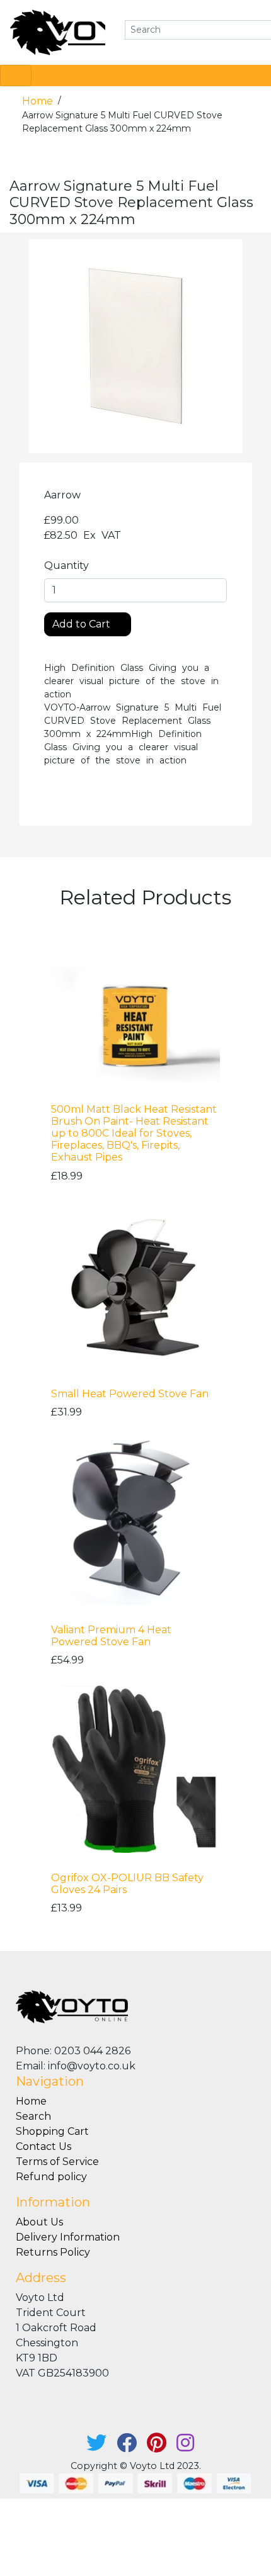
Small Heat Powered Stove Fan (130, 1394)
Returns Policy (53, 2252)
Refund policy (51, 2177)
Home (39, 101)
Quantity (66, 565)
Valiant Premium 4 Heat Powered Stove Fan (111, 1636)
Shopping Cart (52, 2131)
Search (33, 2116)
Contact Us (43, 2146)
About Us (39, 2222)
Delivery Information (68, 2237)
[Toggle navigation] (16, 76)
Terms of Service (57, 2162)
